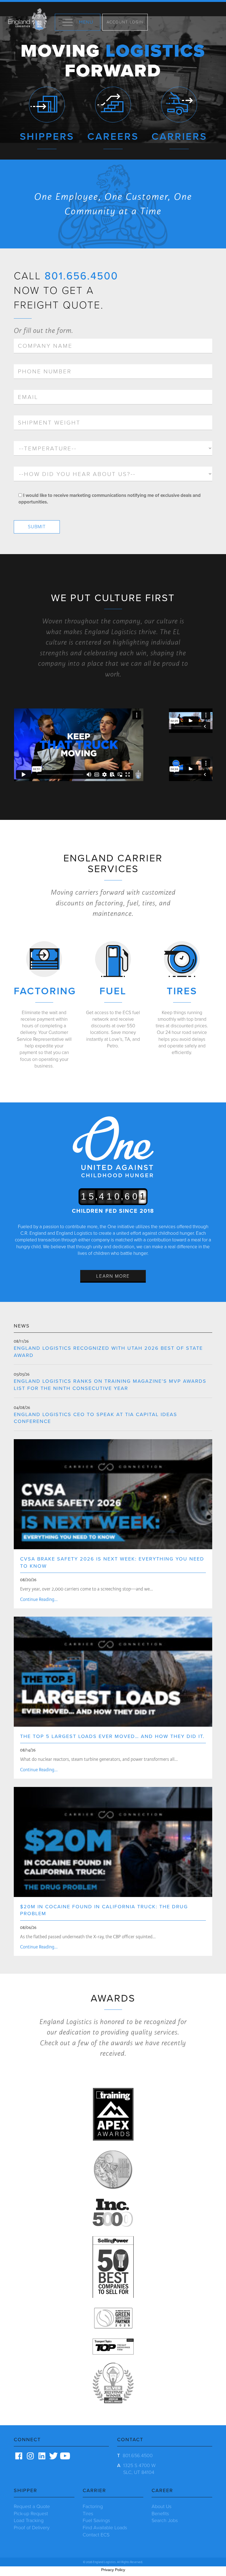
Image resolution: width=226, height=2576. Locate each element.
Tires (182, 991)
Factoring (45, 991)
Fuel (113, 991)
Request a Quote (32, 2506)
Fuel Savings (96, 2520)
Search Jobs (165, 2520)
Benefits (160, 2514)
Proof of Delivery (32, 2528)
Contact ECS (96, 2535)
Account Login (125, 22)
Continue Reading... (39, 1599)
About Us (162, 2506)
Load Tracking (29, 2520)
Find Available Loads (105, 2528)
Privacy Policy (113, 2570)
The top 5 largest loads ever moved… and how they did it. (112, 1736)
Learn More (113, 1276)
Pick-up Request (31, 2514)
